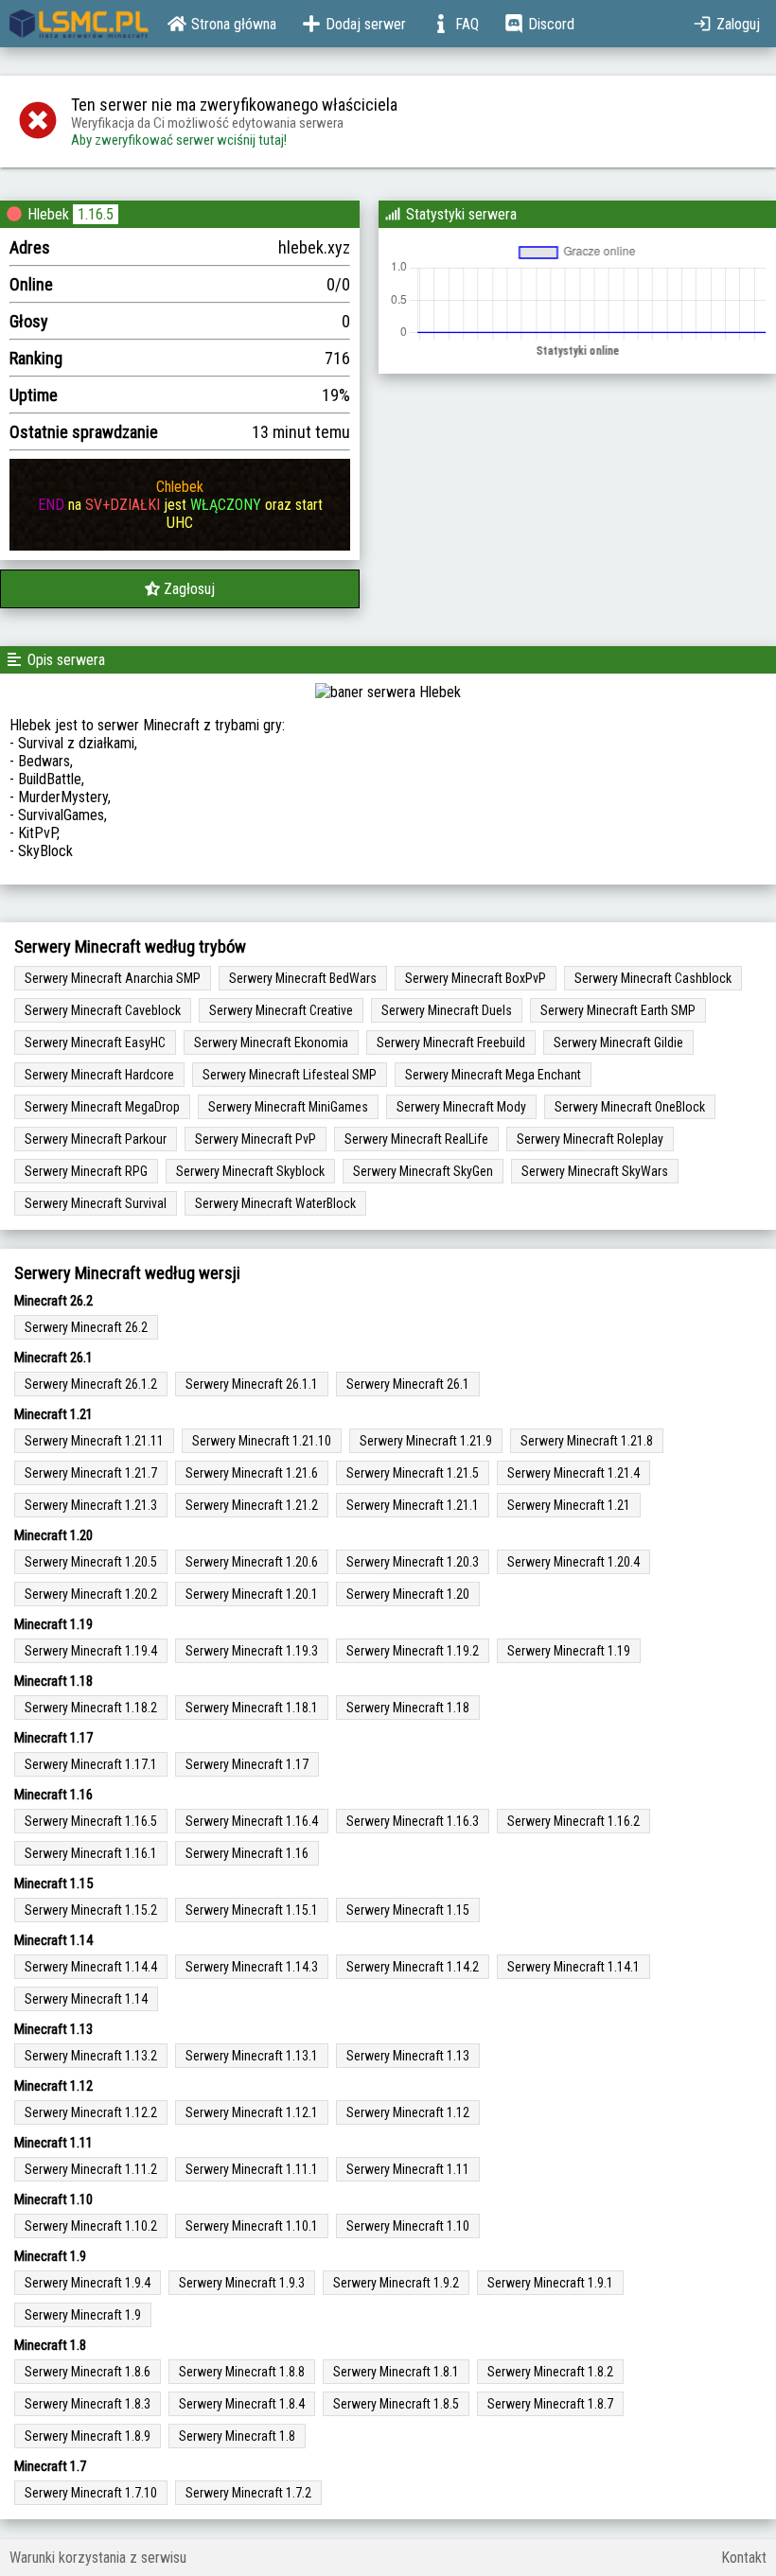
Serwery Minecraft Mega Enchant (493, 1075)
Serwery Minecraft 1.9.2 (396, 2283)
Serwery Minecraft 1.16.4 (252, 1821)
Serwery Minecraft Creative (281, 1010)
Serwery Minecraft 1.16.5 (91, 1821)
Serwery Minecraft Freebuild (451, 1043)
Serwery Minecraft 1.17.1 (91, 1764)
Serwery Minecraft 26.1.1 (252, 1384)
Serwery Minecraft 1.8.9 (88, 2436)
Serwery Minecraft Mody (461, 1107)
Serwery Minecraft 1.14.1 (573, 1967)
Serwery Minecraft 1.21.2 (252, 1505)
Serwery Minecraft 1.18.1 (252, 1708)
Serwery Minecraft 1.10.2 (91, 2226)
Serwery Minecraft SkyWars (595, 1171)
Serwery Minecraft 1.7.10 (91, 2493)
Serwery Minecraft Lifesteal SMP (290, 1075)
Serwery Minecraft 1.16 (247, 1853)
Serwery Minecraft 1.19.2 (413, 1651)
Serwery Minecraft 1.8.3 (88, 2404)
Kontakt (744, 2558)
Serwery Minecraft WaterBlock (275, 1203)
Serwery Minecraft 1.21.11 (94, 1441)
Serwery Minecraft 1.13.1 (252, 2056)
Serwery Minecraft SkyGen (423, 1171)
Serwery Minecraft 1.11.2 (91, 2169)
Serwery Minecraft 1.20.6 (252, 1562)
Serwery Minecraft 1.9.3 (242, 2283)
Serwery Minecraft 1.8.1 (396, 2372)
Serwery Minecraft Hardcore (99, 1075)
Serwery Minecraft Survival (96, 1203)
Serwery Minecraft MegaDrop (102, 1107)
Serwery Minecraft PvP (256, 1139)
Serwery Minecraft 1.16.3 (413, 1821)
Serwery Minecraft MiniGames (288, 1107)
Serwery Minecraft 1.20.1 (252, 1594)
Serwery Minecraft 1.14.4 (91, 1967)
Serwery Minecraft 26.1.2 (91, 1384)
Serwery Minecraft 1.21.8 (587, 1441)
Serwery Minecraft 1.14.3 (252, 1967)
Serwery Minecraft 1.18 (408, 1708)
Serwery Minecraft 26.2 (86, 1327)
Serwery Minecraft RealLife (416, 1139)
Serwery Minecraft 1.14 (86, 1999)
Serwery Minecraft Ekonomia (271, 1043)
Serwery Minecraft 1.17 (247, 1764)
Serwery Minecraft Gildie (618, 1043)
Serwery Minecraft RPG (86, 1171)
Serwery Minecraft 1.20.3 (413, 1562)
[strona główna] (79, 24)
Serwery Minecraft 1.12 (408, 2112)
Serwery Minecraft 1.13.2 (91, 2056)
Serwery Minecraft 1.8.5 (396, 2404)
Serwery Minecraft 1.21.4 (573, 1473)
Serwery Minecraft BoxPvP (476, 978)
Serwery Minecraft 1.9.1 (550, 2283)
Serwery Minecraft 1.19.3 (252, 1651)
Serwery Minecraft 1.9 (83, 2315)
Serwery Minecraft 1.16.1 (91, 1853)
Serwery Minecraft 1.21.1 (413, 1505)
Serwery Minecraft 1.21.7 (91, 1473)
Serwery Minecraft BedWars (303, 978)
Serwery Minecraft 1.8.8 (242, 2372)
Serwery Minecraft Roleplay (590, 1139)
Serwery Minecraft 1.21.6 (252, 1473)
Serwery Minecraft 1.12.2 (91, 2112)
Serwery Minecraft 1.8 (237, 2436)
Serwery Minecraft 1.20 (408, 1594)
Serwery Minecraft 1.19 (569, 1651)
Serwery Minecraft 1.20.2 (91, 1594)
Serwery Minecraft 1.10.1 (252, 2226)
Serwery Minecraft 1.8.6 (88, 2372)
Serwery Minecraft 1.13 (408, 2056)
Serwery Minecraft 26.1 (408, 1384)
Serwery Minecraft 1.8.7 (550, 2404)
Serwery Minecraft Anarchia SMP (113, 978)
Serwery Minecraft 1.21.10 (262, 1441)
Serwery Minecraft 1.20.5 (91, 1562)
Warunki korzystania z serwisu (98, 2558)
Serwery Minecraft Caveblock (103, 1010)
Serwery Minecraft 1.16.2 (573, 1821)
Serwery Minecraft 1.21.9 (426, 1441)
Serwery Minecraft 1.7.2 (248, 2493)
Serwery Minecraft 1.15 (408, 1910)
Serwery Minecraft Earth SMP (618, 1010)
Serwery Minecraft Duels (447, 1010)
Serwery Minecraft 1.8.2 (550, 2372)
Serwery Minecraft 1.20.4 (573, 1562)
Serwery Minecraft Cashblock (653, 978)
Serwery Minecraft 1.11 (408, 2169)
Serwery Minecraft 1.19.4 (91, 1651)
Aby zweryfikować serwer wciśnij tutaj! (179, 140)
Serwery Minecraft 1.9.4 (88, 2283)
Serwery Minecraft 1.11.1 (252, 2169)
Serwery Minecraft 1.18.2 (91, 1708)
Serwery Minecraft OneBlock (630, 1107)
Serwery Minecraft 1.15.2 (91, 1910)
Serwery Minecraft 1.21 (569, 1505)
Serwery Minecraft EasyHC (95, 1043)
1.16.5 (96, 214)
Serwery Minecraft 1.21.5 (413, 1473)
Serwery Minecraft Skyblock (250, 1171)
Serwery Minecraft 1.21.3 (91, 1505)
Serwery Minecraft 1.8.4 (242, 2404)
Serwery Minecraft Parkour (96, 1139)
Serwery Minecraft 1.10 (408, 2226)
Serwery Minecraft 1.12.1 (252, 2112)
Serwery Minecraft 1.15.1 (252, 1910)
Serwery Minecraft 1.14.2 (413, 1967)
